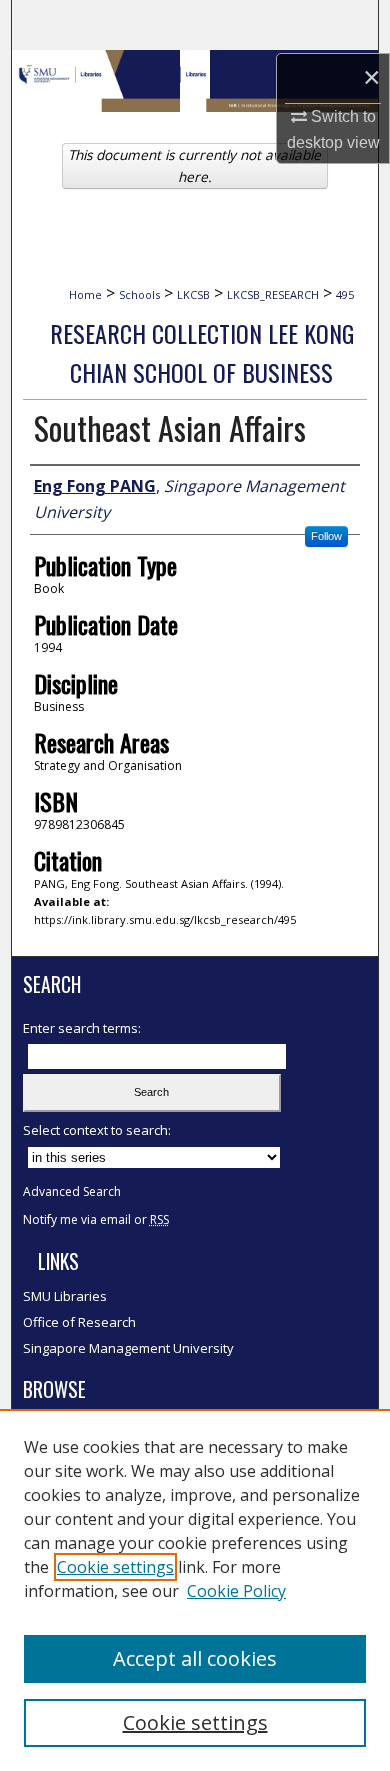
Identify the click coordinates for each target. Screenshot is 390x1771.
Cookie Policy (236, 1591)
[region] (195, 1590)
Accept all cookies (195, 1658)
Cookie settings (115, 1567)
